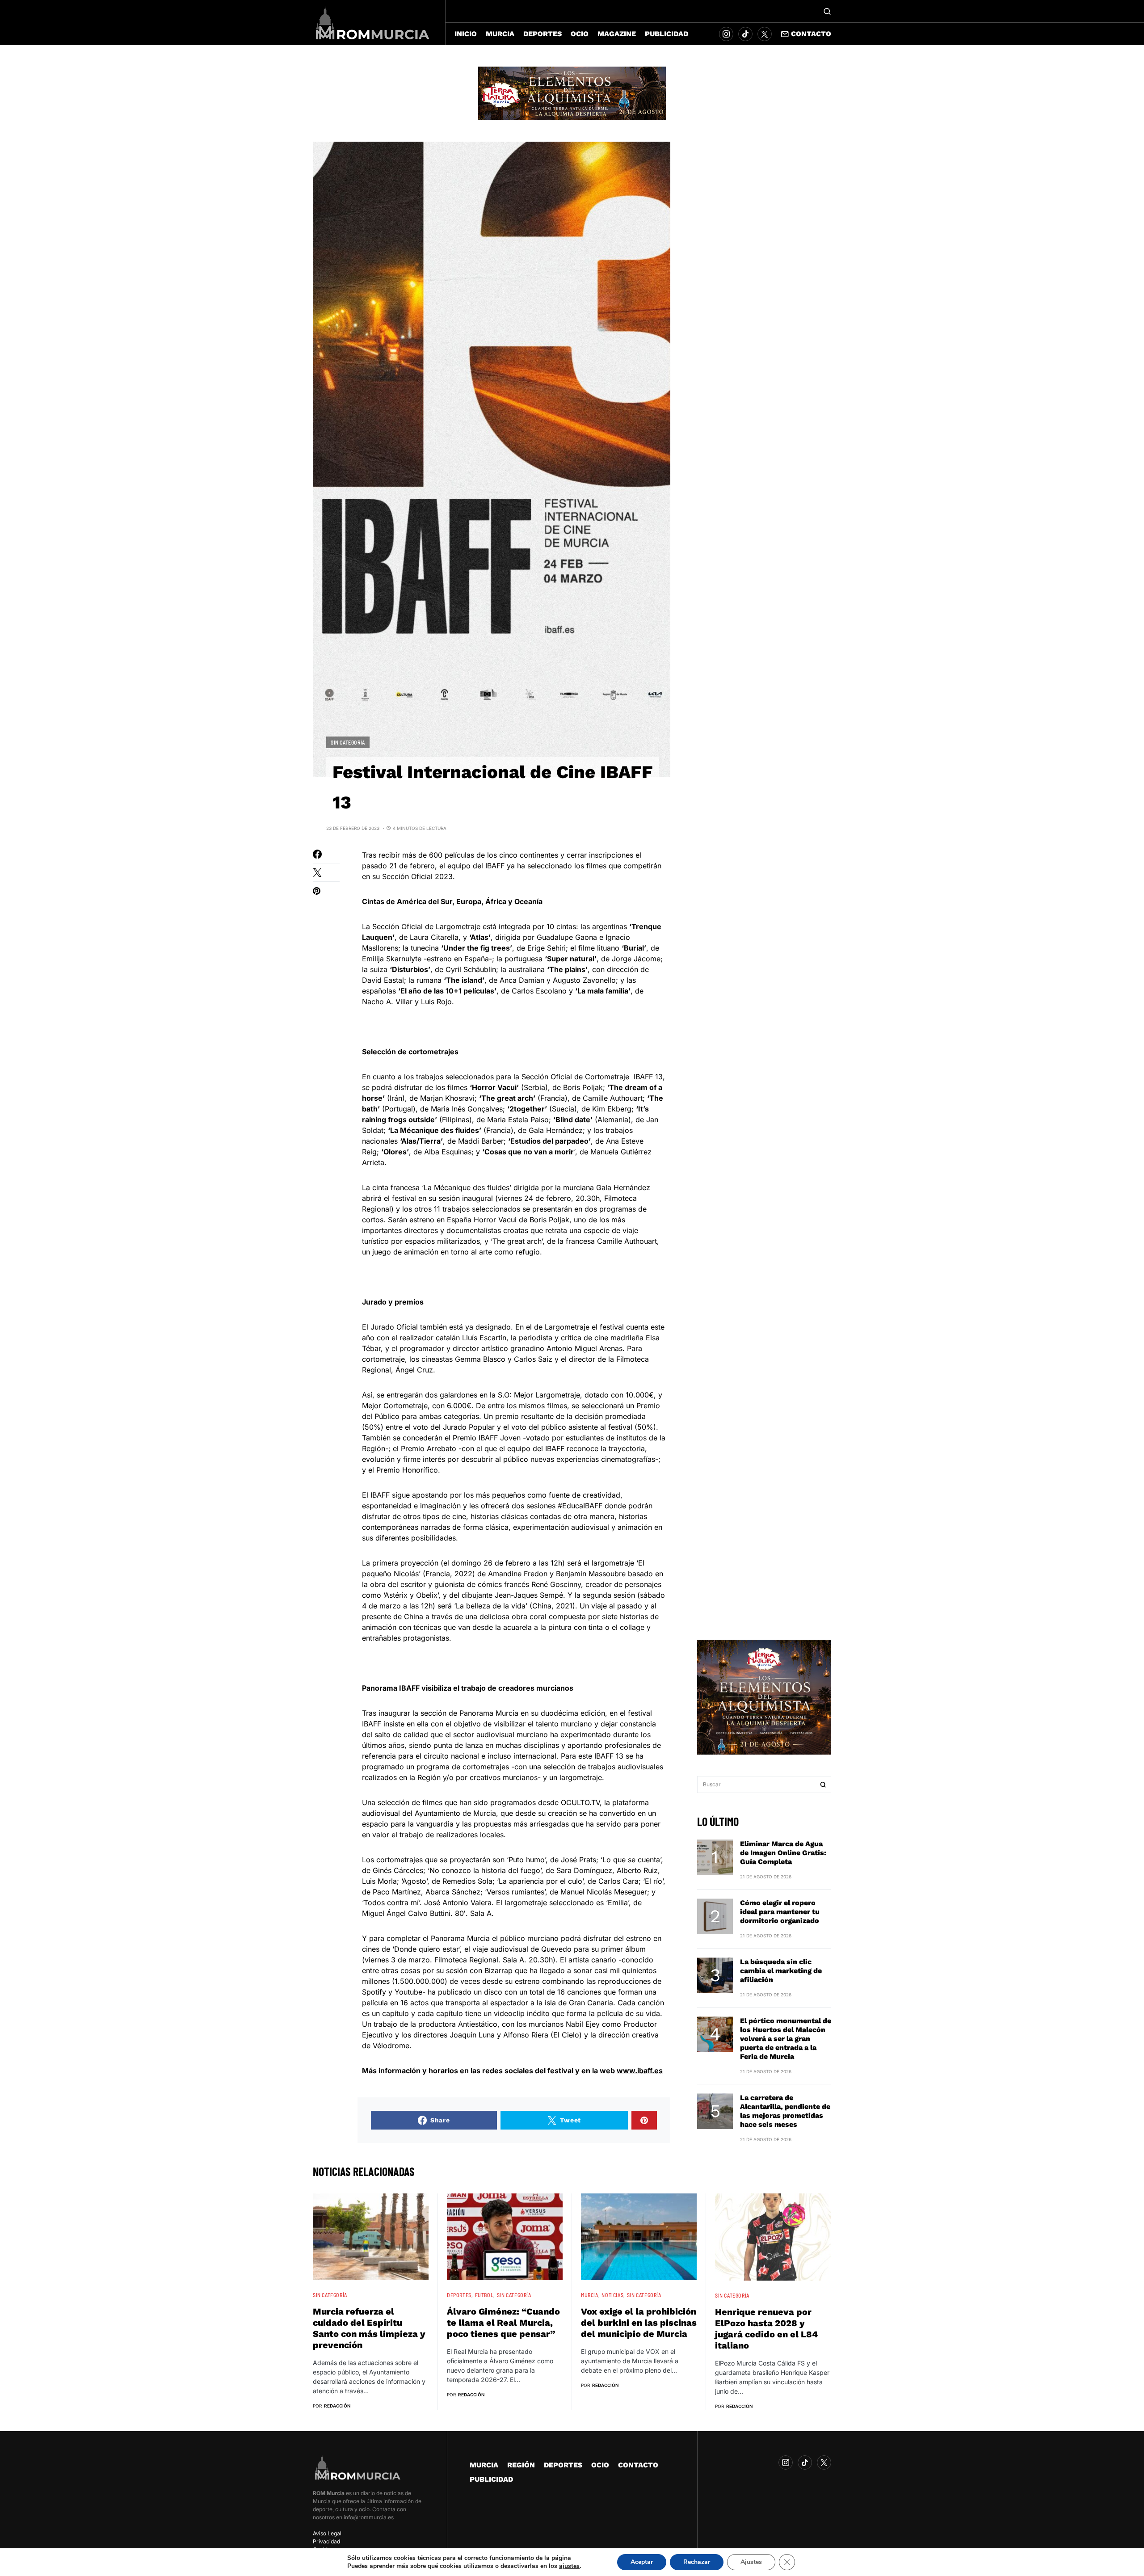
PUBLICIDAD (491, 2479)
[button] (827, 11)
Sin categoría (348, 742)
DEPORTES (459, 2295)
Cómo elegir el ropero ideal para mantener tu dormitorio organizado (780, 1912)
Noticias (612, 2295)
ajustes (569, 2566)
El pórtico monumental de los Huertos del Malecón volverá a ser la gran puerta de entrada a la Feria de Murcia (786, 2039)
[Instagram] (726, 34)
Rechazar (697, 2562)
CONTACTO (638, 2465)
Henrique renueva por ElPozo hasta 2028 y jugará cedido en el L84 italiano (766, 2329)
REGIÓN (521, 2465)
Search (823, 1785)
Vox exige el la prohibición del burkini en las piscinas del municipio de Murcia (639, 2323)
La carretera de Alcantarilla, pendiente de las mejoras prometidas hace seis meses (785, 2111)
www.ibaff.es (640, 2071)
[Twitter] (765, 34)
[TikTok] (745, 34)
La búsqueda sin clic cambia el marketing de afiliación (781, 1971)
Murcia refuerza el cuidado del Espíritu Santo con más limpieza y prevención (369, 2328)
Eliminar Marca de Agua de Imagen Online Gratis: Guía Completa (783, 1853)
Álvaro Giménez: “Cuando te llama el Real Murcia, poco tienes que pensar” (503, 2323)
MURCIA (590, 2295)
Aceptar (642, 2562)
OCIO (600, 2465)
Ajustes (751, 2562)
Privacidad (326, 2541)
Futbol (484, 2295)
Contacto (811, 34)
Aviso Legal (327, 2533)
